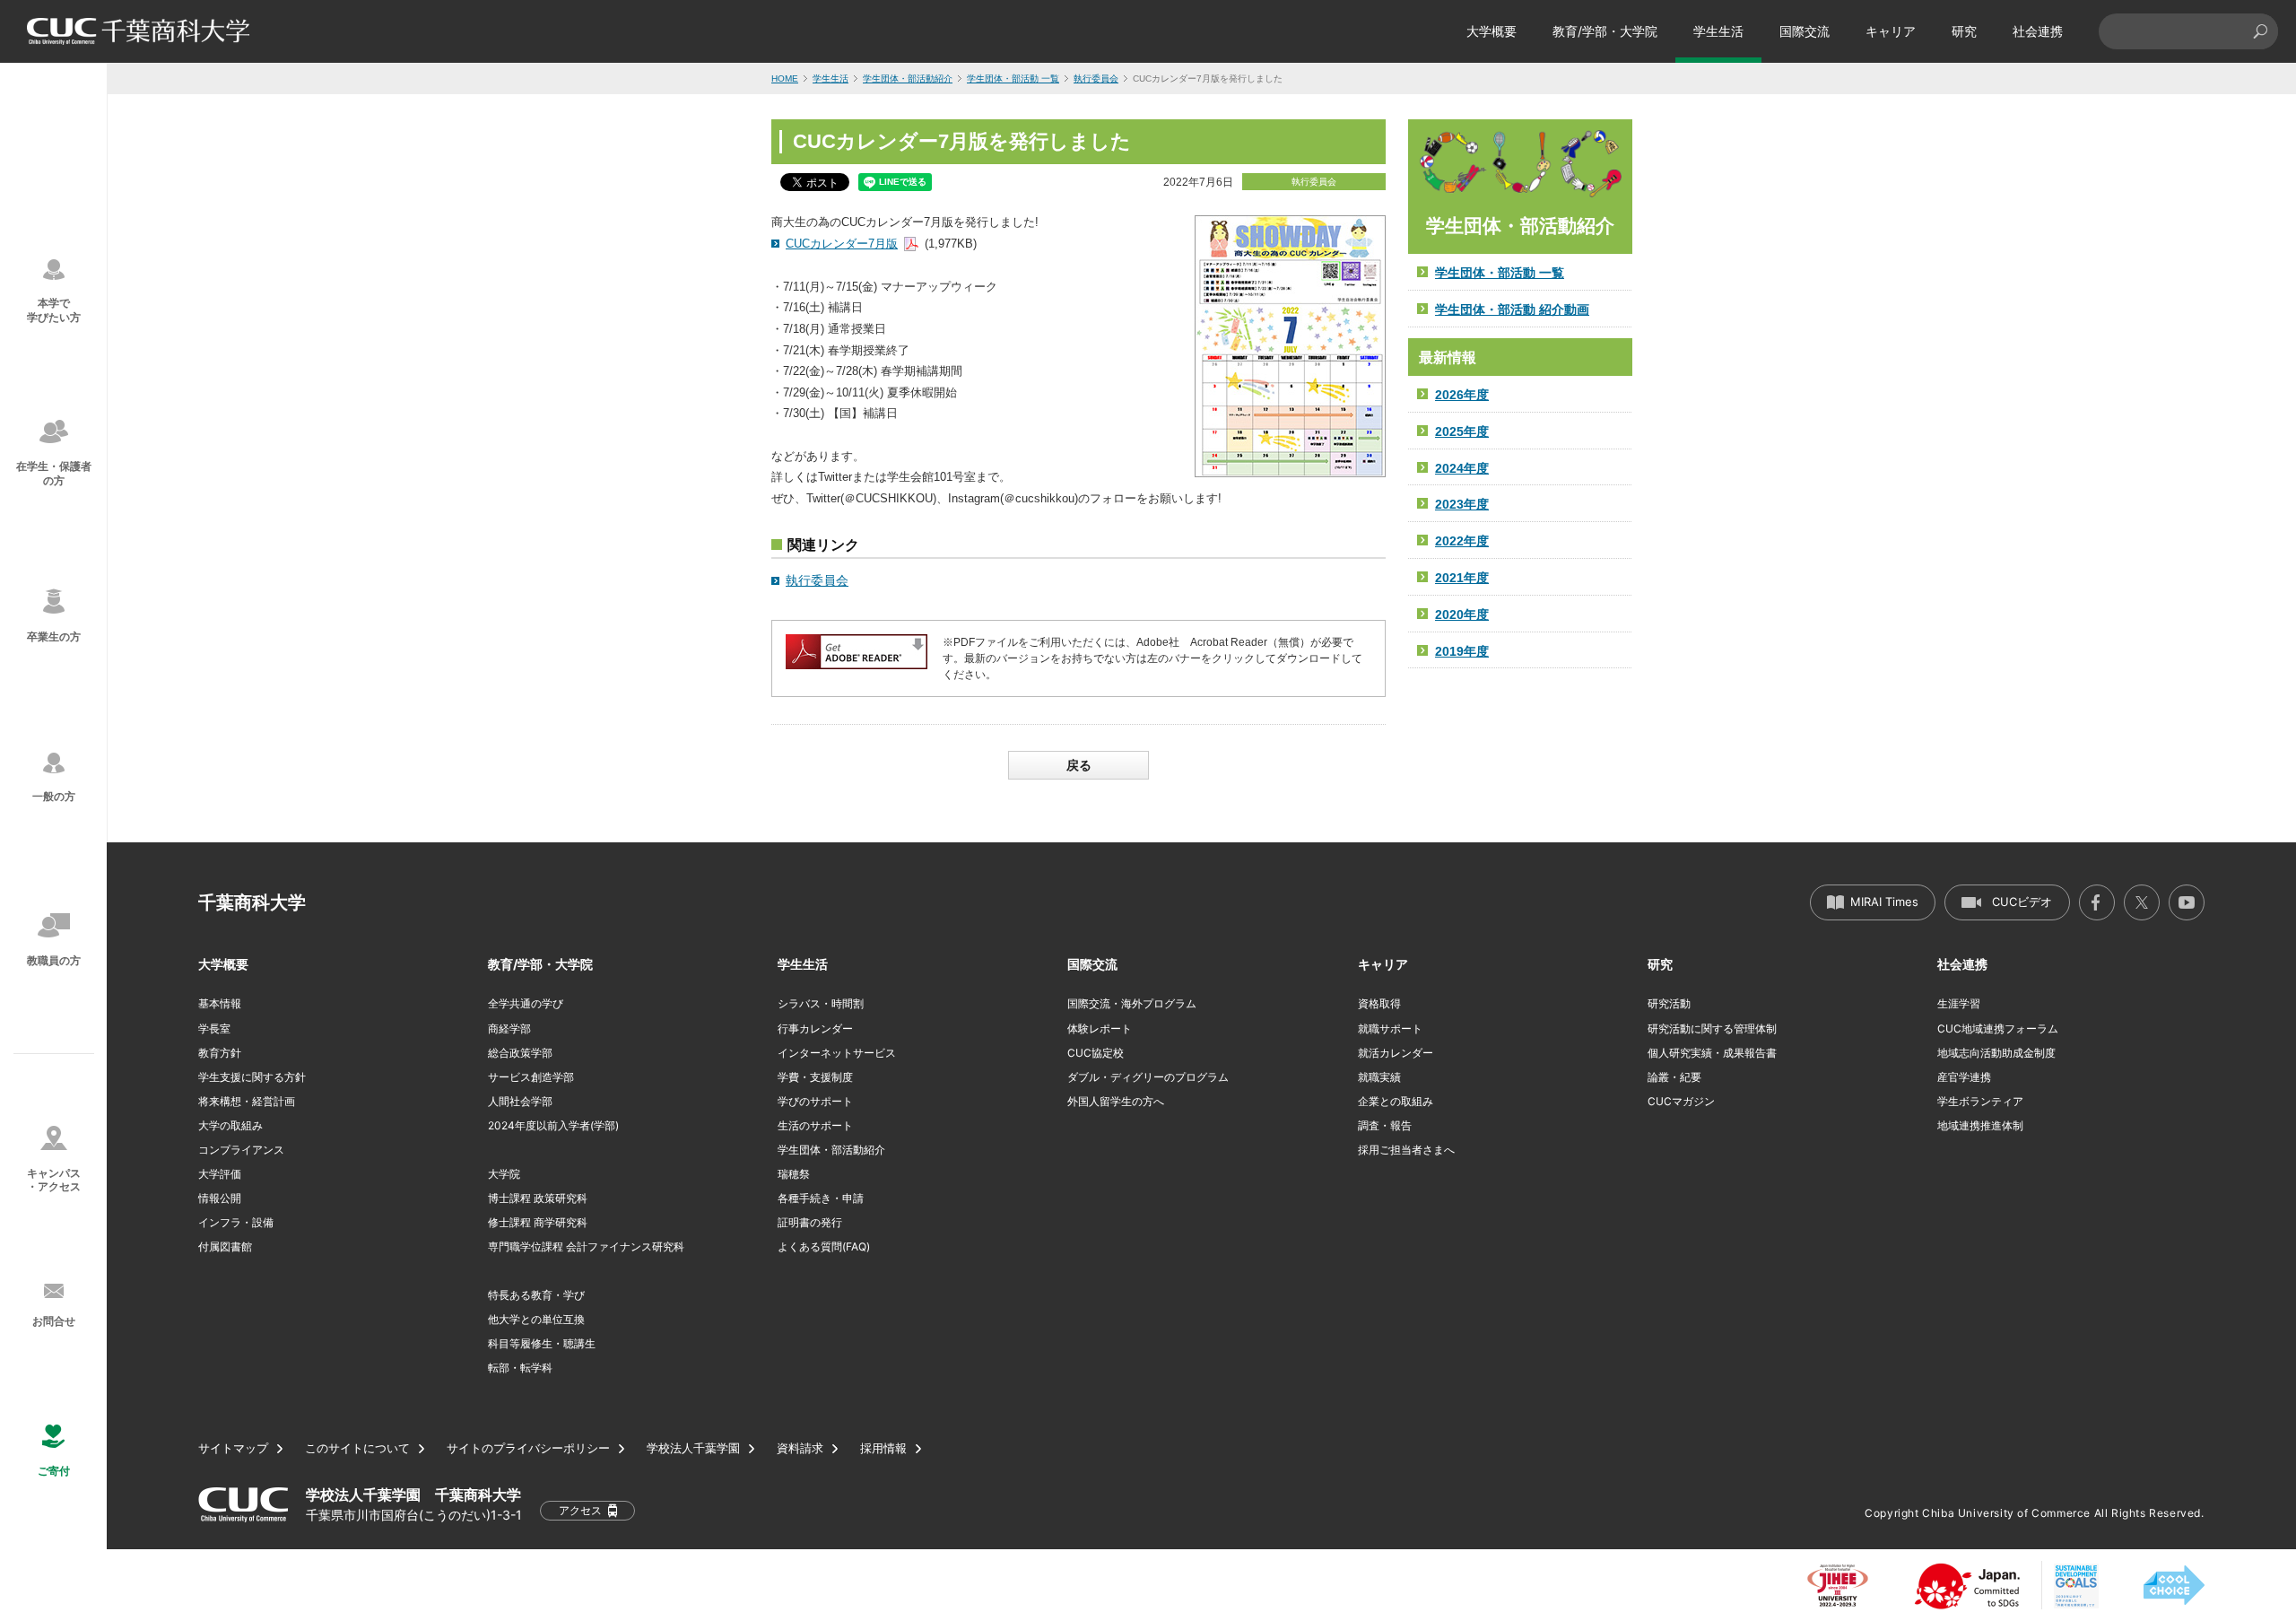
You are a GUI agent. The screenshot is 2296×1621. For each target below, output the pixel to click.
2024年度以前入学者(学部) (553, 1125)
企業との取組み (1396, 1101)
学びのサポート (815, 1101)
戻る (1079, 765)
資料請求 (800, 1448)
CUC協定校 (1096, 1053)
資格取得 (1379, 1003)
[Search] (2260, 31)
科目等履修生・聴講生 (542, 1343)
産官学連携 (1964, 1077)
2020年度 (1462, 614)
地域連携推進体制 (1980, 1125)
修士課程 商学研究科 (538, 1222)
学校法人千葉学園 (693, 1448)
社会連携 (2038, 31)
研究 (1964, 31)
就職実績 (1379, 1077)
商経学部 (509, 1028)
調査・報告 (1385, 1125)
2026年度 (1462, 395)
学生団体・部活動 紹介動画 (1512, 309)
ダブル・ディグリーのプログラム (1148, 1077)
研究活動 (1669, 1003)
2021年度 (1462, 578)
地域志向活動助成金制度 (1996, 1053)
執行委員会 (1096, 78)
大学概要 (1492, 31)
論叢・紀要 (1674, 1077)
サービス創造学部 (531, 1077)
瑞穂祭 (794, 1174)
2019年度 (1462, 651)
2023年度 (1462, 504)
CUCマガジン (1681, 1101)
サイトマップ (233, 1448)
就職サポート (1390, 1028)
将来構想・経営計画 (247, 1101)
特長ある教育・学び (536, 1295)
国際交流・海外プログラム (1132, 1003)
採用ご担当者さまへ (1406, 1150)
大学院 (504, 1174)
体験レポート (1100, 1028)
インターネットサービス (837, 1053)
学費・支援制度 (815, 1077)
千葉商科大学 (252, 902)
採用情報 (883, 1448)
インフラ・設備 (236, 1222)
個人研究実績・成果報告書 (1712, 1053)
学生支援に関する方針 (252, 1077)
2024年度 (1462, 468)
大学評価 (220, 1174)
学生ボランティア (1980, 1101)
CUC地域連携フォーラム (1998, 1028)
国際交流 (1805, 31)
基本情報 (220, 1003)
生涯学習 (1959, 1003)
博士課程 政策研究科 (538, 1198)
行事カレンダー (815, 1028)
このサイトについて (357, 1448)
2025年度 (1462, 431)
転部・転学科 (520, 1368)
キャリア (1891, 31)
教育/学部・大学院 (1605, 31)
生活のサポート (815, 1125)
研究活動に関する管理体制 (1712, 1028)
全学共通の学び (526, 1003)
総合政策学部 (520, 1053)
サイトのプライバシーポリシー (528, 1448)
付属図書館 (225, 1246)
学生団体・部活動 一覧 (1013, 78)
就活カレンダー (1396, 1053)
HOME (785, 78)
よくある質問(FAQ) (824, 1246)
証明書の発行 (810, 1222)
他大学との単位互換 (536, 1319)
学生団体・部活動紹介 (908, 78)
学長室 (214, 1028)
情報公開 (220, 1198)
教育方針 (220, 1053)
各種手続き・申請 (821, 1198)
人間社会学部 (520, 1101)
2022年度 (1462, 541)
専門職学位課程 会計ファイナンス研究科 (586, 1246)
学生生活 (1718, 31)
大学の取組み (230, 1125)
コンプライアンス (241, 1150)
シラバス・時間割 (821, 1003)
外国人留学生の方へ (1116, 1101)
